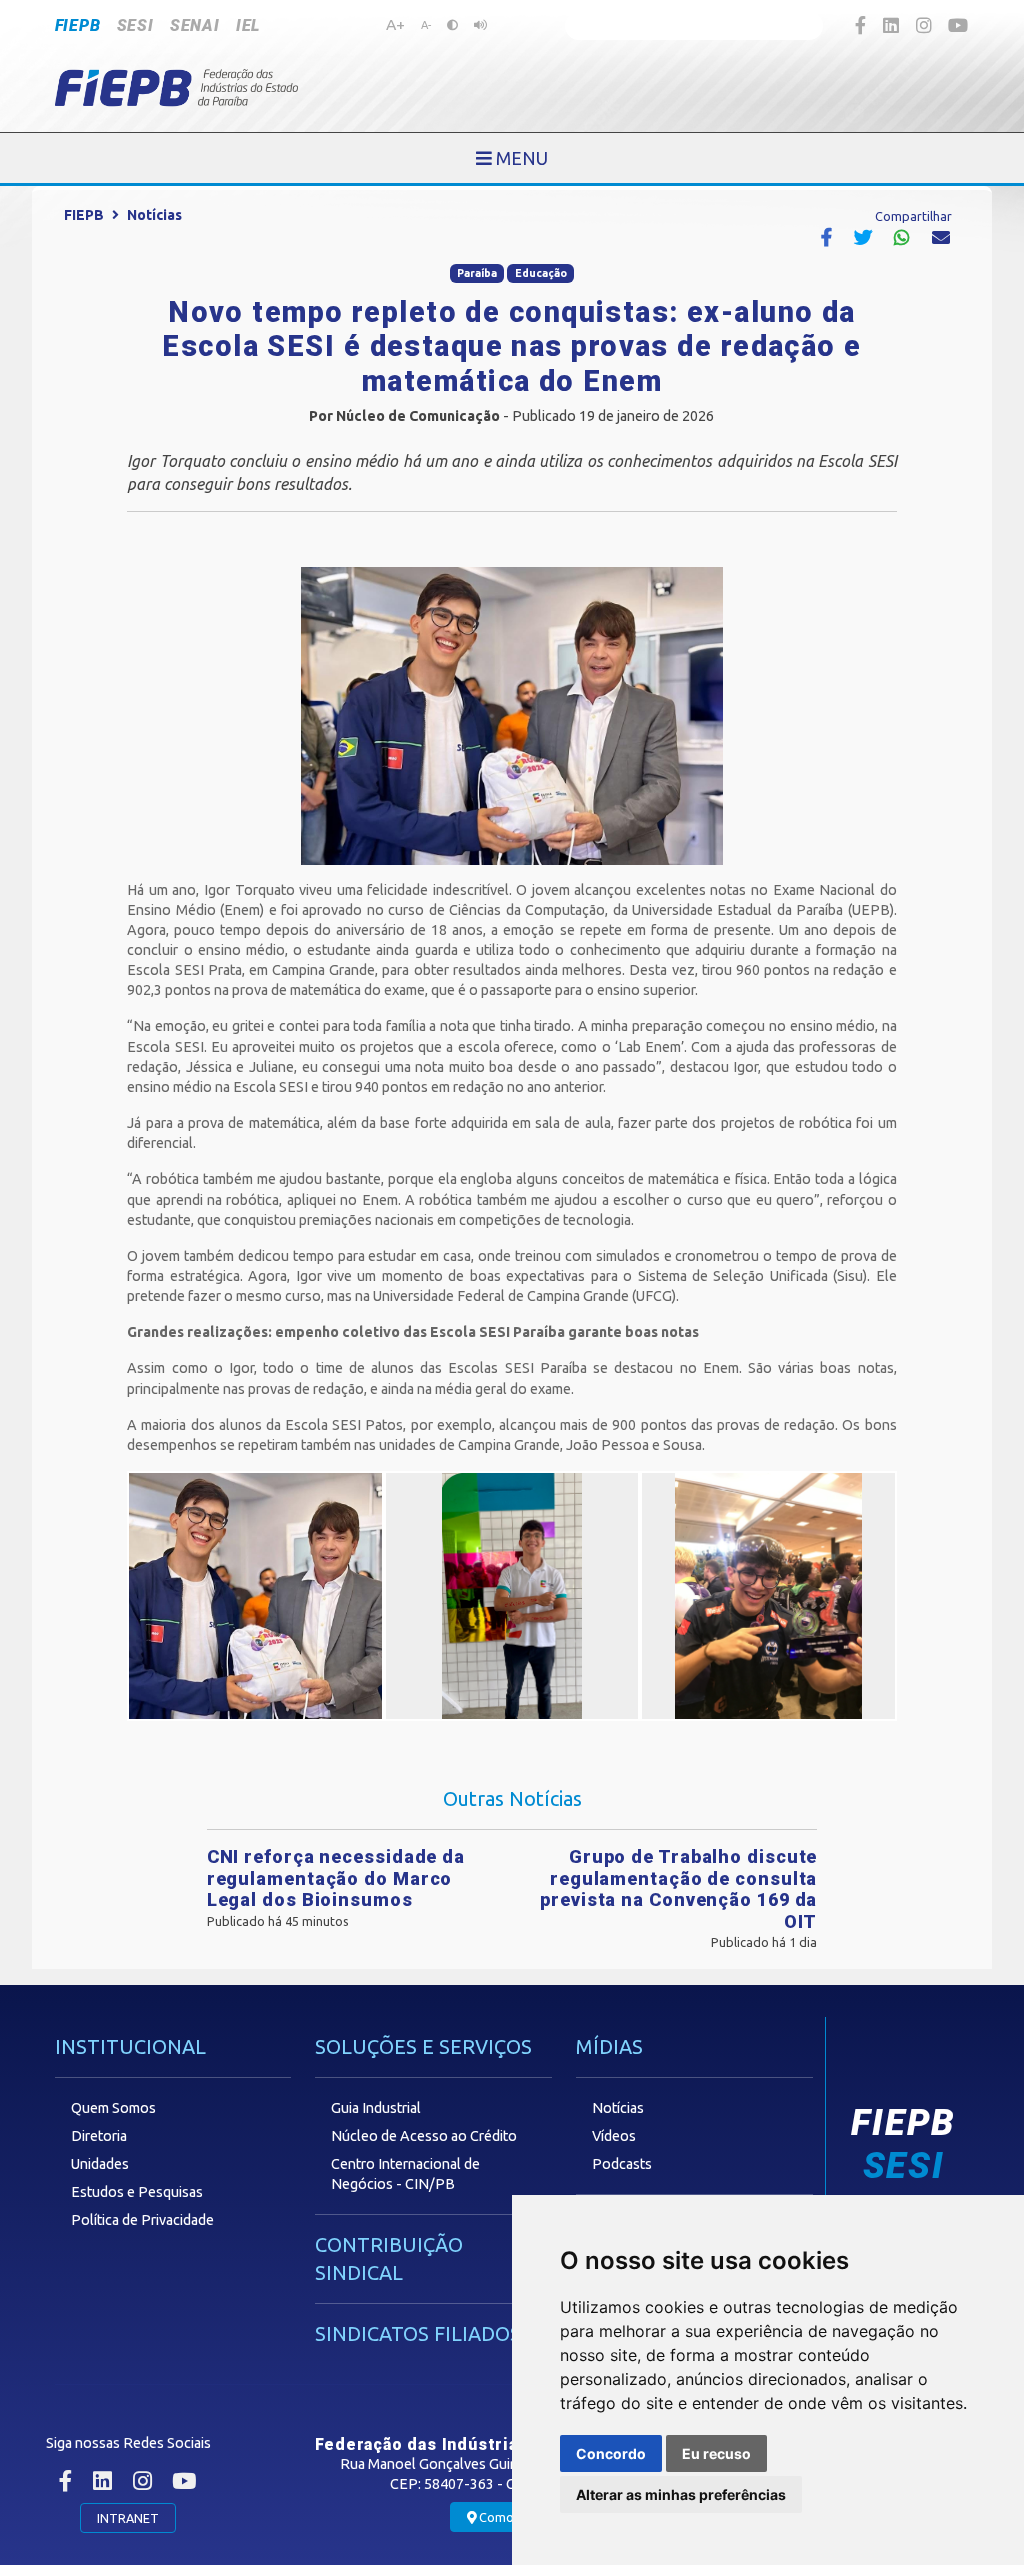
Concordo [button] (611, 2453)
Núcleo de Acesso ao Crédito (424, 2136)
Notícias (154, 215)
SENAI (195, 25)
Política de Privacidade (142, 2220)
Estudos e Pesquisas (137, 2192)
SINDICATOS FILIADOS (418, 2333)
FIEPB (78, 25)
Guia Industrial (376, 2108)
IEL (248, 25)
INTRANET (128, 2518)
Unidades (100, 2164)
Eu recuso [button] (716, 2453)
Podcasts (622, 2164)
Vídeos (614, 2136)
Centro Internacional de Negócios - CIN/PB (405, 2174)
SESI (135, 25)
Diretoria (99, 2136)
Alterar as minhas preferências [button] (681, 2494)
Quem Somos (113, 2108)
